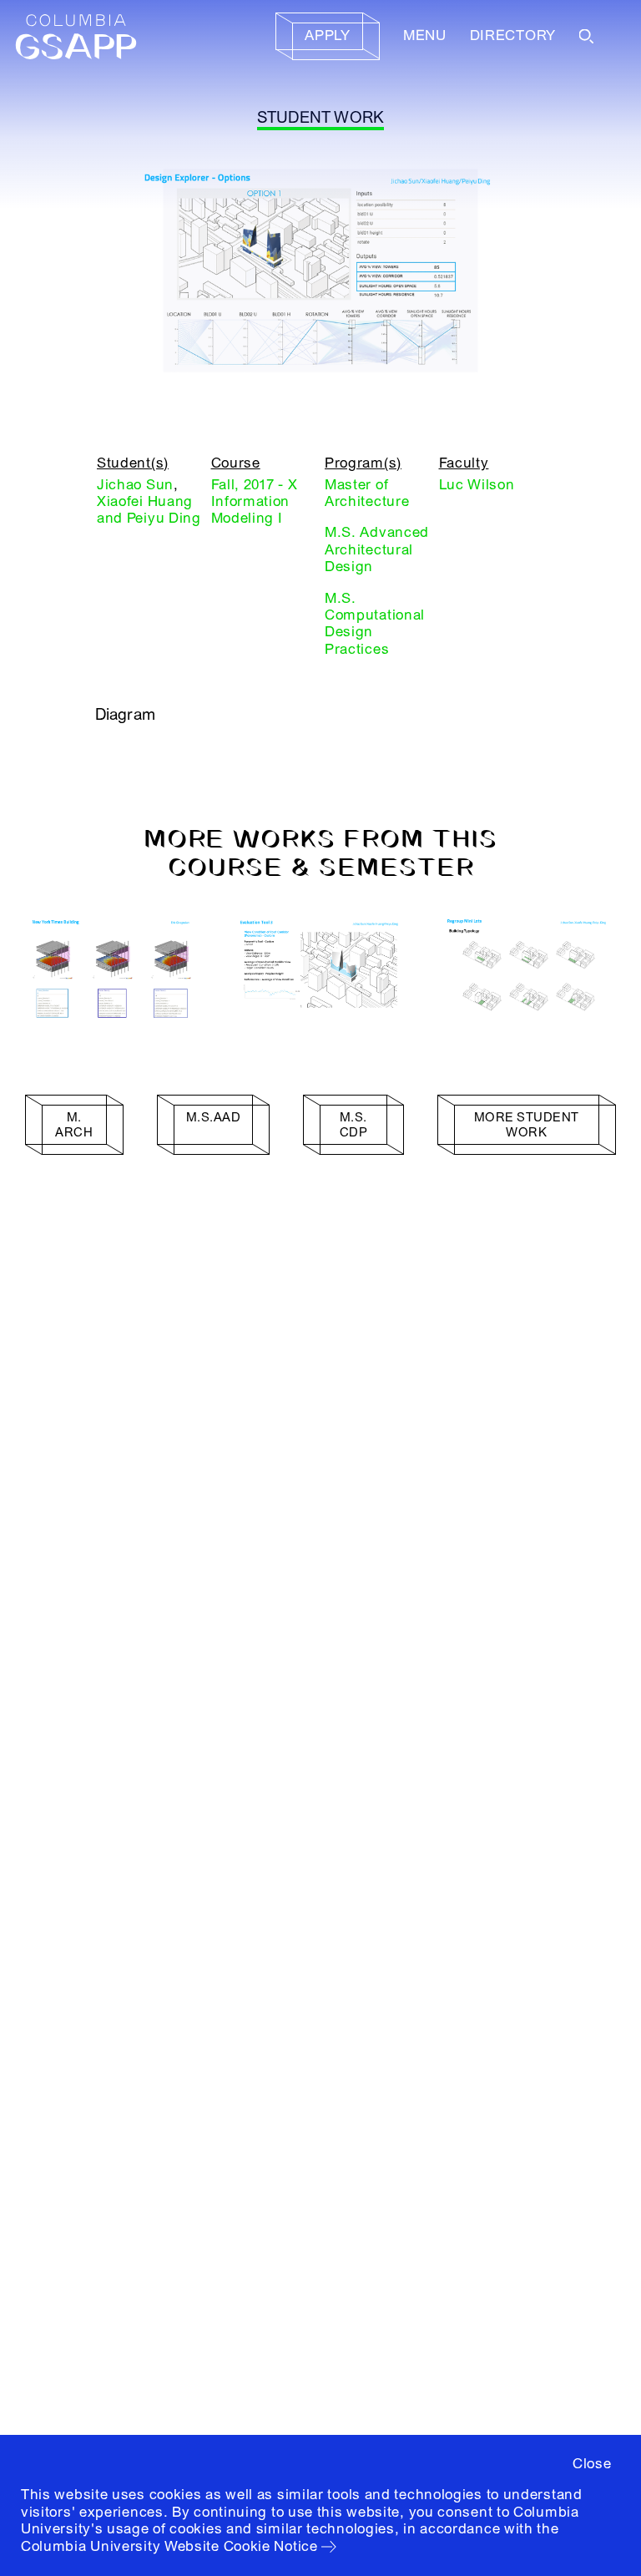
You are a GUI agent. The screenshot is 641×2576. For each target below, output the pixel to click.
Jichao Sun (135, 485)
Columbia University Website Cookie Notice (169, 2546)
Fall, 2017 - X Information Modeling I (255, 502)
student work (321, 118)
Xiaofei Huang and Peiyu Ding (149, 510)
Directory (513, 35)
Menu (425, 35)
